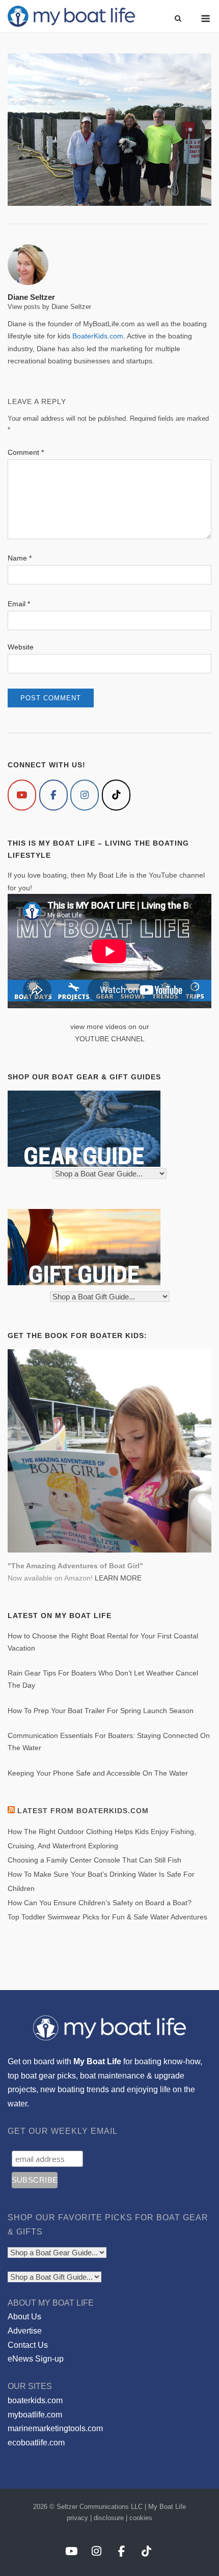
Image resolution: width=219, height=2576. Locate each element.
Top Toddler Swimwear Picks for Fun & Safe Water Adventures (107, 1917)
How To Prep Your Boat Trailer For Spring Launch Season (101, 1711)
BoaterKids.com (98, 336)
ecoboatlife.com (36, 2443)
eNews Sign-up (36, 2359)
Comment (26, 452)
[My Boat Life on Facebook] (53, 795)
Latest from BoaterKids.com (83, 1811)
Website (21, 647)
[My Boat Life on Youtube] (22, 795)
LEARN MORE (118, 1578)
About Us (24, 2317)
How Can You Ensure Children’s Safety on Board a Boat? (100, 1903)
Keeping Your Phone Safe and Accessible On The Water (98, 1773)
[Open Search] (178, 19)
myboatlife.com (35, 2415)
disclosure (109, 2518)
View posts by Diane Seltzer (49, 307)
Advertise (25, 2331)
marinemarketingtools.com (55, 2428)
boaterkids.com (35, 2400)
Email (19, 604)
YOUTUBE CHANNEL (110, 1039)
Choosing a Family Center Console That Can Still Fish (94, 1860)
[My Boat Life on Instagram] (85, 795)
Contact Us (28, 2345)
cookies (141, 2518)
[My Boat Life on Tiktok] (116, 795)
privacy (77, 2518)
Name (20, 558)
